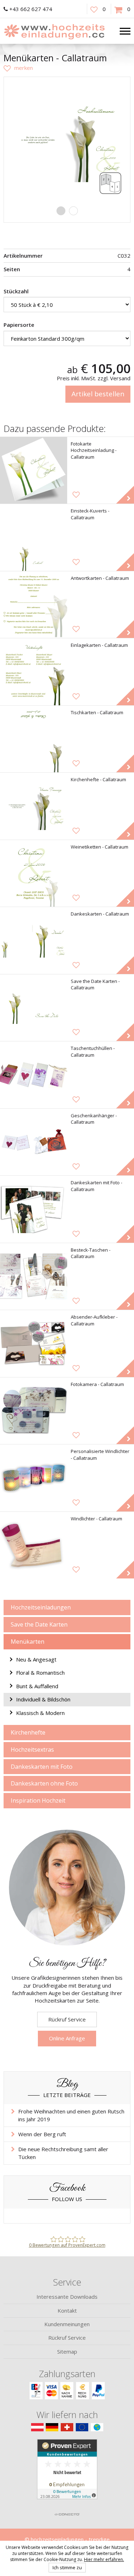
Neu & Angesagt (36, 1659)
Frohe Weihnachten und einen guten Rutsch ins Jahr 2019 (71, 2115)
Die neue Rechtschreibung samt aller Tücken (63, 2153)
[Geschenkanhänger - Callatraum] (34, 1142)
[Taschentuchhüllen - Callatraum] (34, 1075)
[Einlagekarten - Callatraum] (34, 672)
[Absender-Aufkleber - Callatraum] (34, 1344)
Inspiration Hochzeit (38, 1800)
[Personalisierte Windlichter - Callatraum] (34, 1478)
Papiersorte (19, 325)
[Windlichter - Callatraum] (34, 1545)
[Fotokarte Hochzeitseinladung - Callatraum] (34, 470)
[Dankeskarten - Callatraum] (34, 941)
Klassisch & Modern (40, 1713)
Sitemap (67, 2351)
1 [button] (61, 211)
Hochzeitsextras (32, 1750)
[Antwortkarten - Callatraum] (34, 605)
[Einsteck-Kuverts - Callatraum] (34, 537)
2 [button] (73, 211)
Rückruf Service (67, 2019)
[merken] (18, 68)
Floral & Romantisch (40, 1673)
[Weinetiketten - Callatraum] (34, 874)
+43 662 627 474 (31, 9)
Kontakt (67, 2310)
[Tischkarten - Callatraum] (34, 739)
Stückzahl (16, 291)
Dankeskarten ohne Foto (44, 1783)
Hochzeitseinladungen (41, 1607)
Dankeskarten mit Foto (42, 1767)
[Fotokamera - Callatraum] (34, 1411)
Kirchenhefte (28, 1732)
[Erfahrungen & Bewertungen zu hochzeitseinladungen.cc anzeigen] (67, 2474)
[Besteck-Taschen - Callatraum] (34, 1277)
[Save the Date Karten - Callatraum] (34, 1008)
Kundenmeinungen (67, 2324)
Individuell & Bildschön (43, 1699)
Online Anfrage (67, 2038)
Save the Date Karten (39, 1624)
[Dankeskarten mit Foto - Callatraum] (34, 1209)
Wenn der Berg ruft (42, 2134)
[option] (67, 140)
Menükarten (28, 1642)
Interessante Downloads (67, 2297)
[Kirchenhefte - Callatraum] (34, 806)
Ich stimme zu (67, 2567)
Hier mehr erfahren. (104, 2559)
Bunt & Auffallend (37, 1686)
